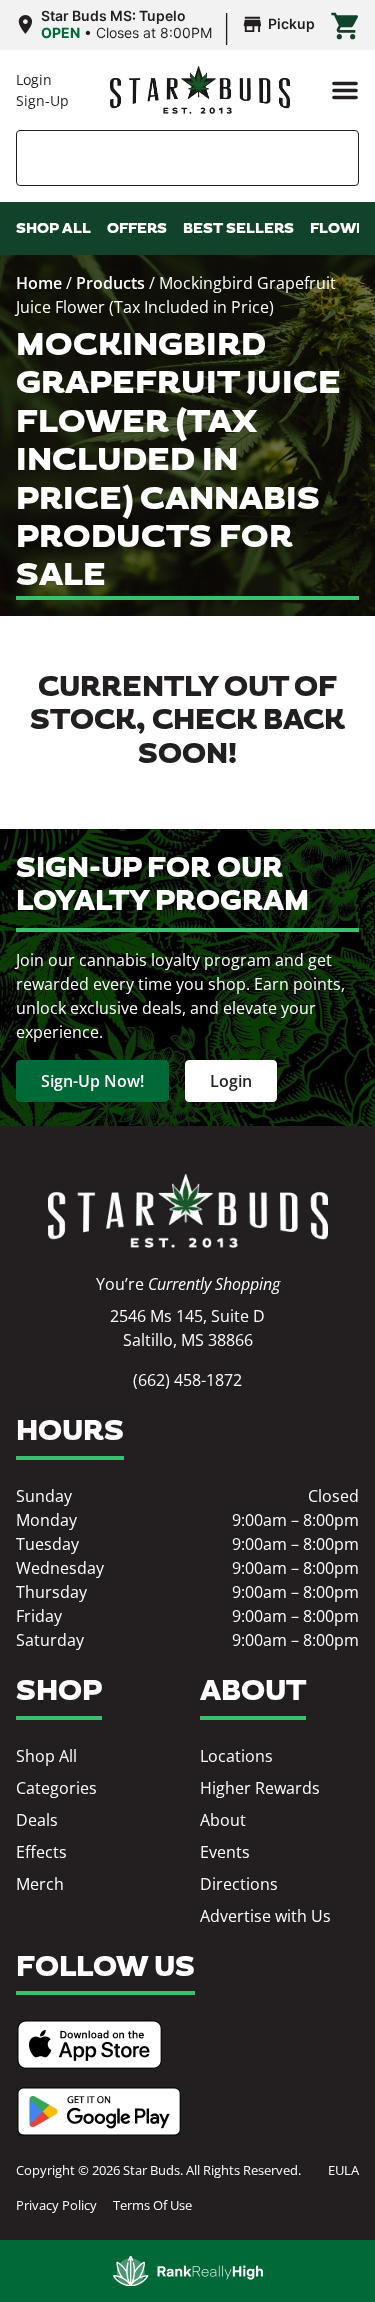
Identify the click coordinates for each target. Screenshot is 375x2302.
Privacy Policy (56, 2205)
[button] (345, 90)
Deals (37, 1820)
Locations (236, 1756)
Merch (40, 1884)
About (223, 1820)
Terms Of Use (152, 2205)
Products (110, 283)
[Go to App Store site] (89, 2044)
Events (225, 1852)
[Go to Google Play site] (99, 2111)
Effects (41, 1852)
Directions (239, 1884)
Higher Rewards (260, 1788)
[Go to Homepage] (188, 1211)
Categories (56, 1788)
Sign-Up (42, 100)
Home (39, 283)
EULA (343, 2170)
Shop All (46, 1756)
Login (34, 79)
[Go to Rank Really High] (188, 2271)
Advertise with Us (265, 1916)
